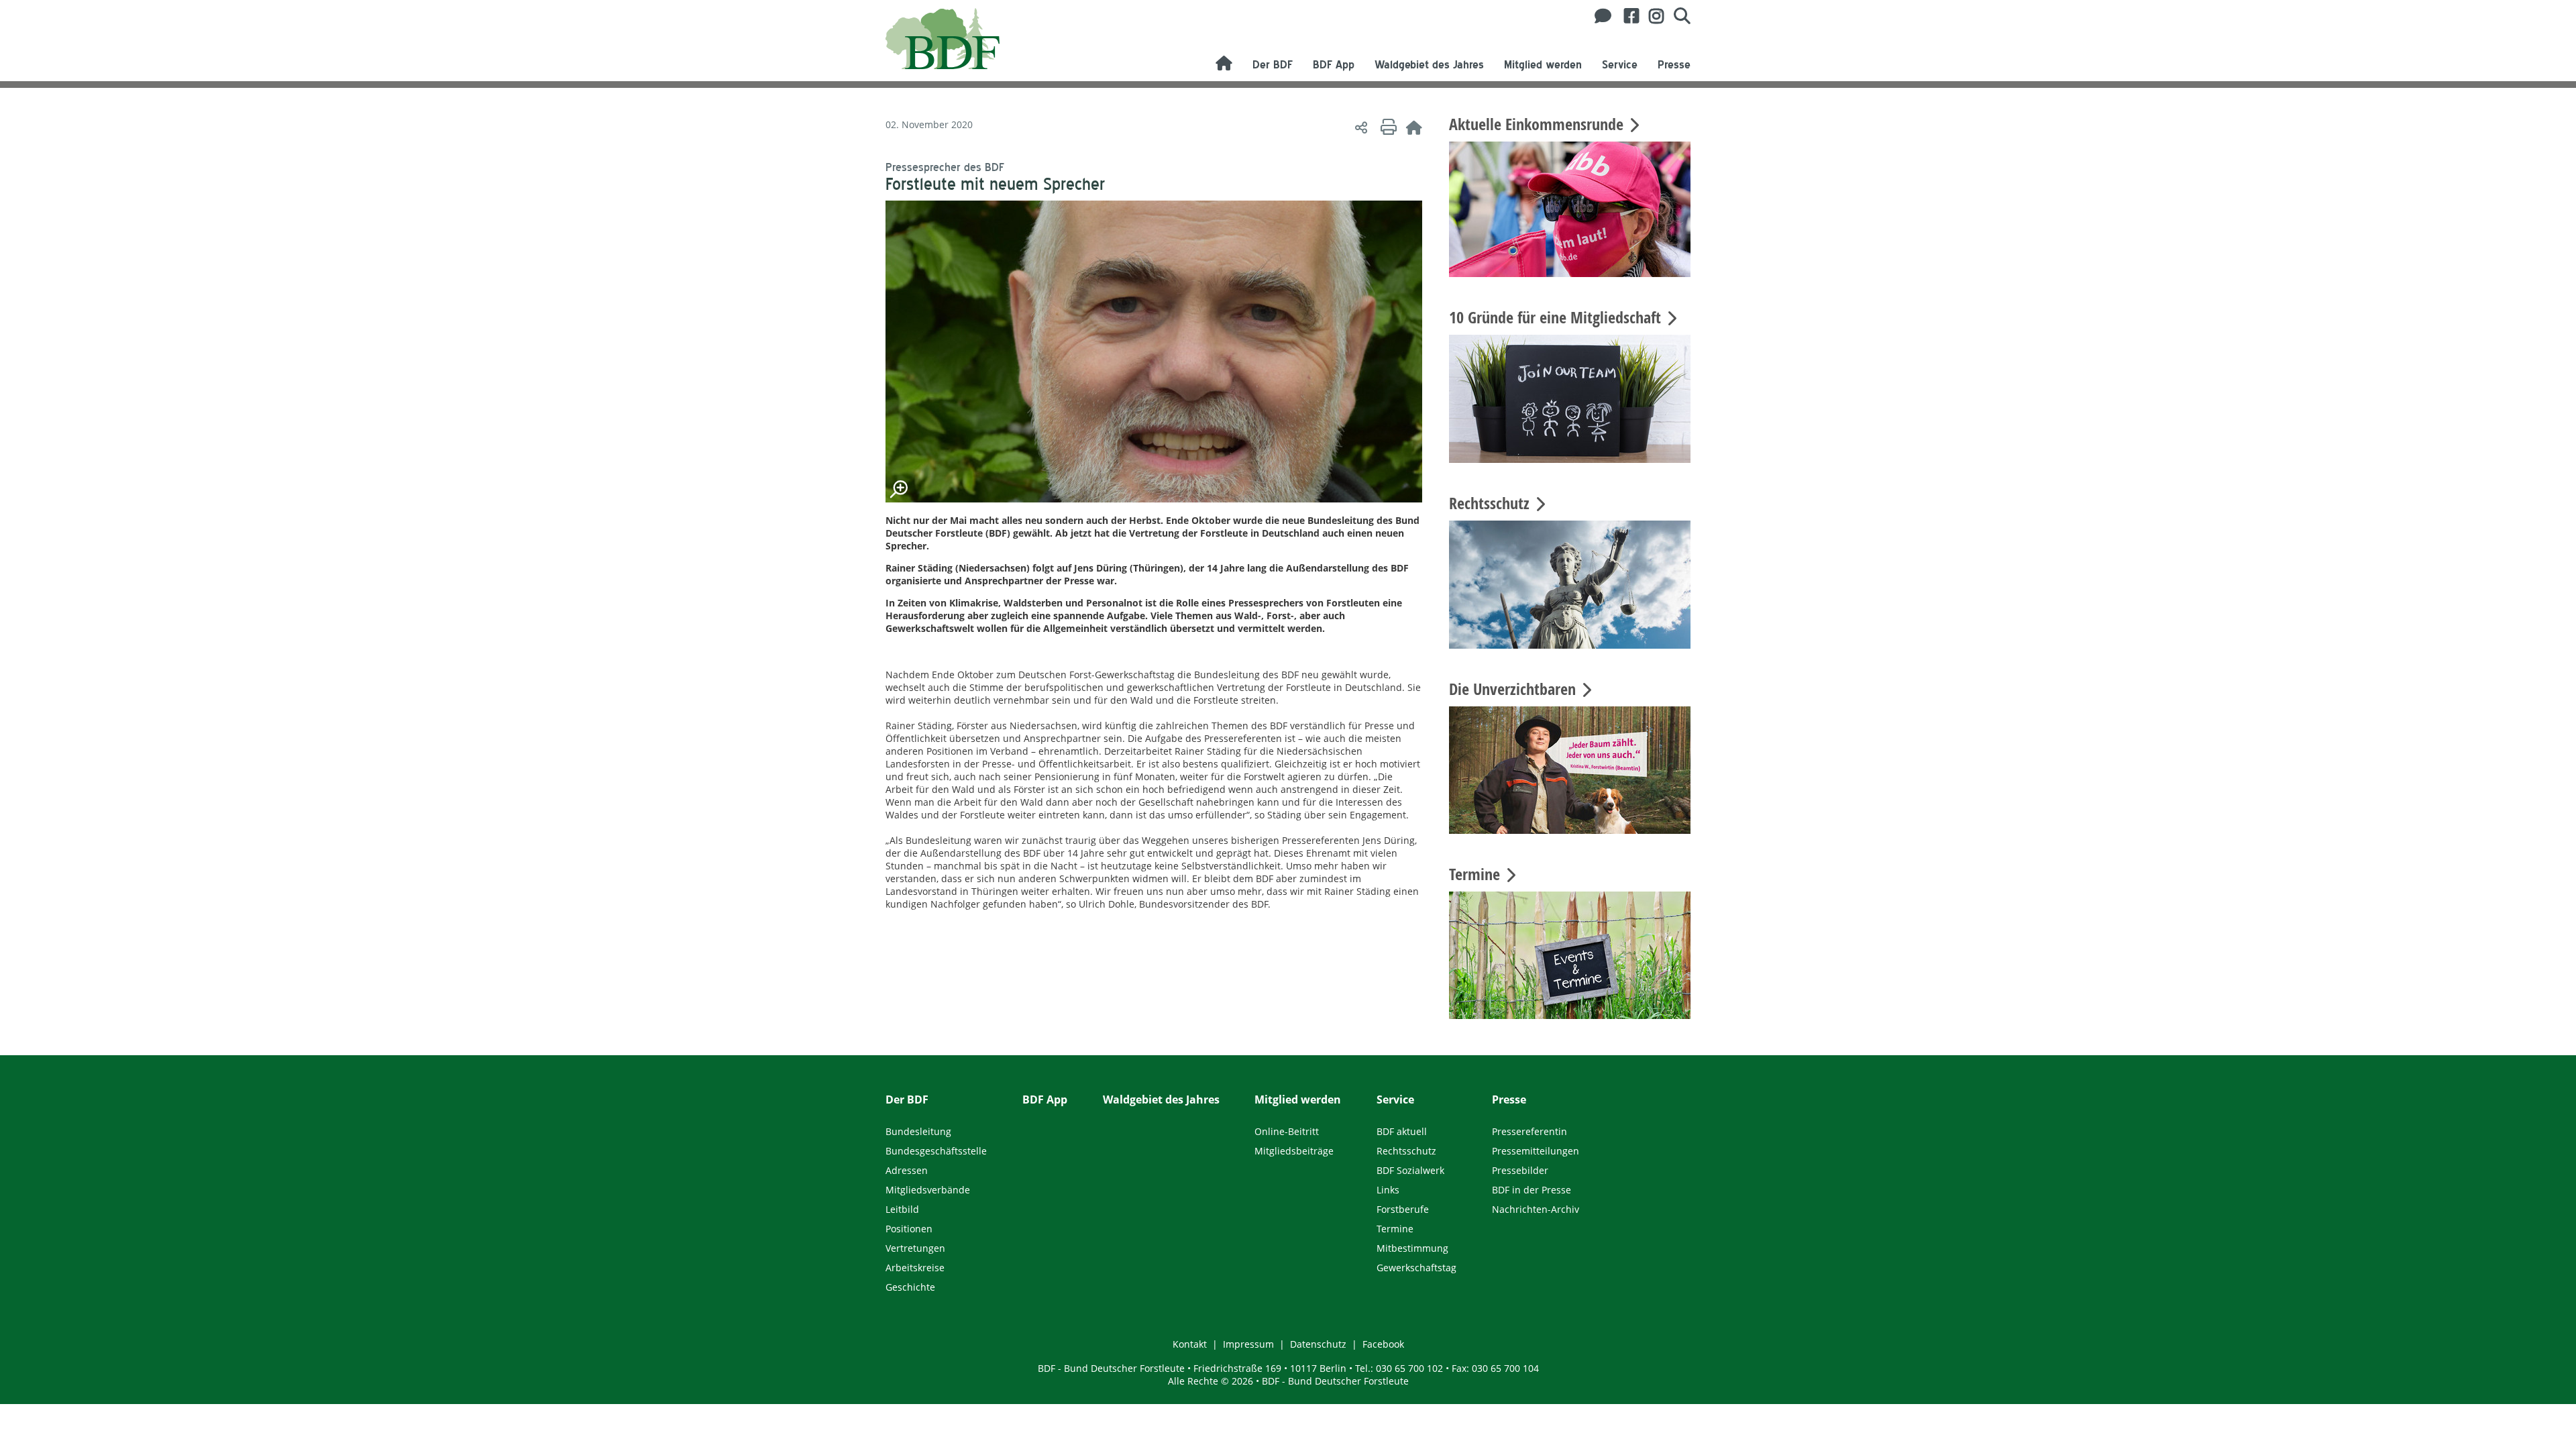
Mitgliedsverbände (928, 1190)
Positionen (909, 1229)
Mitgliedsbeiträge (1294, 1151)
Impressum (1248, 1344)
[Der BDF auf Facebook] (1626, 16)
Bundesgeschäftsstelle (936, 1151)
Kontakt (1190, 1344)
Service (1620, 65)
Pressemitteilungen (1536, 1151)
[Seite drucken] (1387, 127)
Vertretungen (915, 1248)
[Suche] (1677, 16)
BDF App (1334, 65)
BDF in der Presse (1532, 1190)
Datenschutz (1318, 1344)
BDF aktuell (1402, 1131)
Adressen (907, 1170)
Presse (1674, 65)
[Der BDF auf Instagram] (1651, 16)
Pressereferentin (1529, 1131)
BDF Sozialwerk (1410, 1170)
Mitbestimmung (1412, 1248)
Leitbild (902, 1209)
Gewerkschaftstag (1416, 1268)
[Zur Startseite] (1414, 127)
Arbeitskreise (915, 1268)
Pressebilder (1520, 1170)
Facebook (1383, 1344)
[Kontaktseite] (1599, 16)
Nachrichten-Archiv (1536, 1209)
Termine (1395, 1229)
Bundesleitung (918, 1131)
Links (1388, 1190)
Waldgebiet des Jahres (1429, 65)
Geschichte (910, 1287)
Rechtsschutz (1406, 1151)
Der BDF (1273, 65)
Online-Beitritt (1287, 1131)
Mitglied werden (1543, 65)
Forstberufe (1403, 1209)
